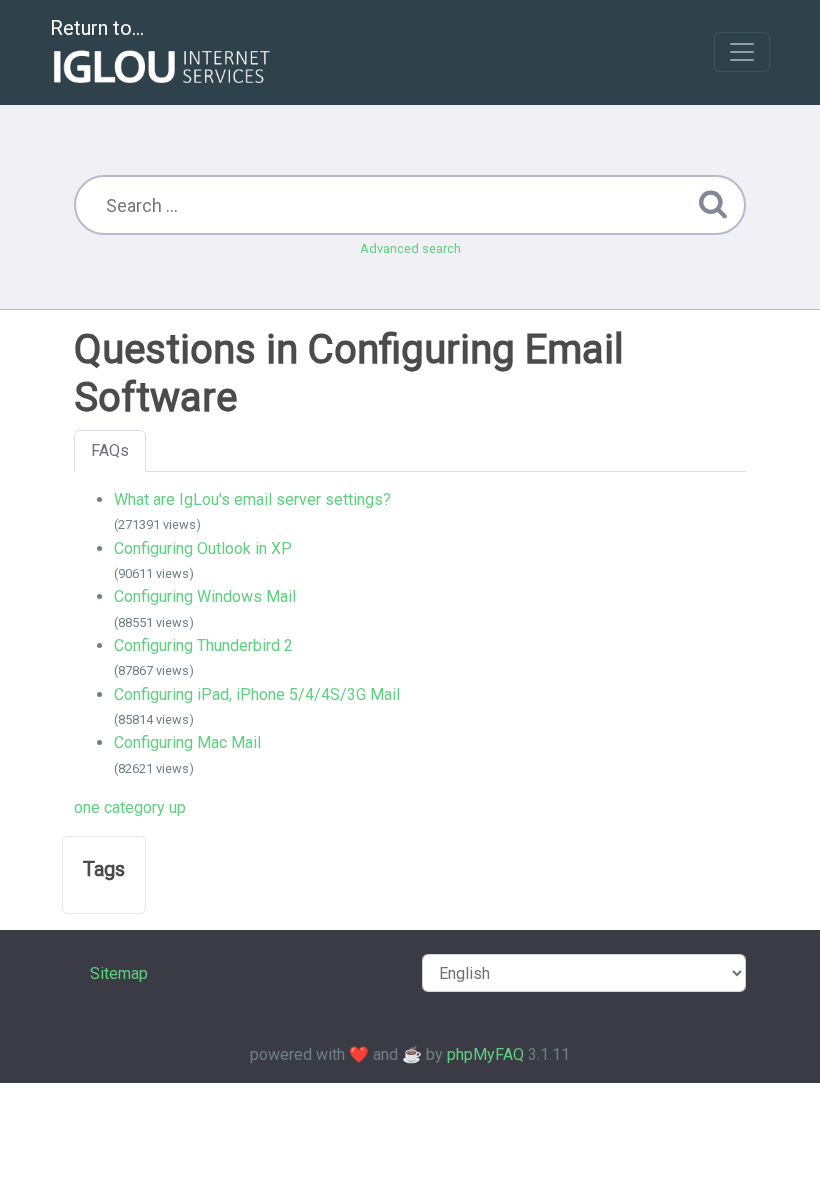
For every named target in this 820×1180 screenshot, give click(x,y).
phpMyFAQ (485, 1054)
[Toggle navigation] (742, 52)
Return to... (97, 28)
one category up (130, 807)
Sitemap (119, 973)
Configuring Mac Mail (187, 742)
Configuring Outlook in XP (203, 548)
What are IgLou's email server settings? (252, 499)
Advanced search (410, 248)
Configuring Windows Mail (205, 596)
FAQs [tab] (110, 450)
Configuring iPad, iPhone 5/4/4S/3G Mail (257, 694)
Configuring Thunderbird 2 (203, 645)
